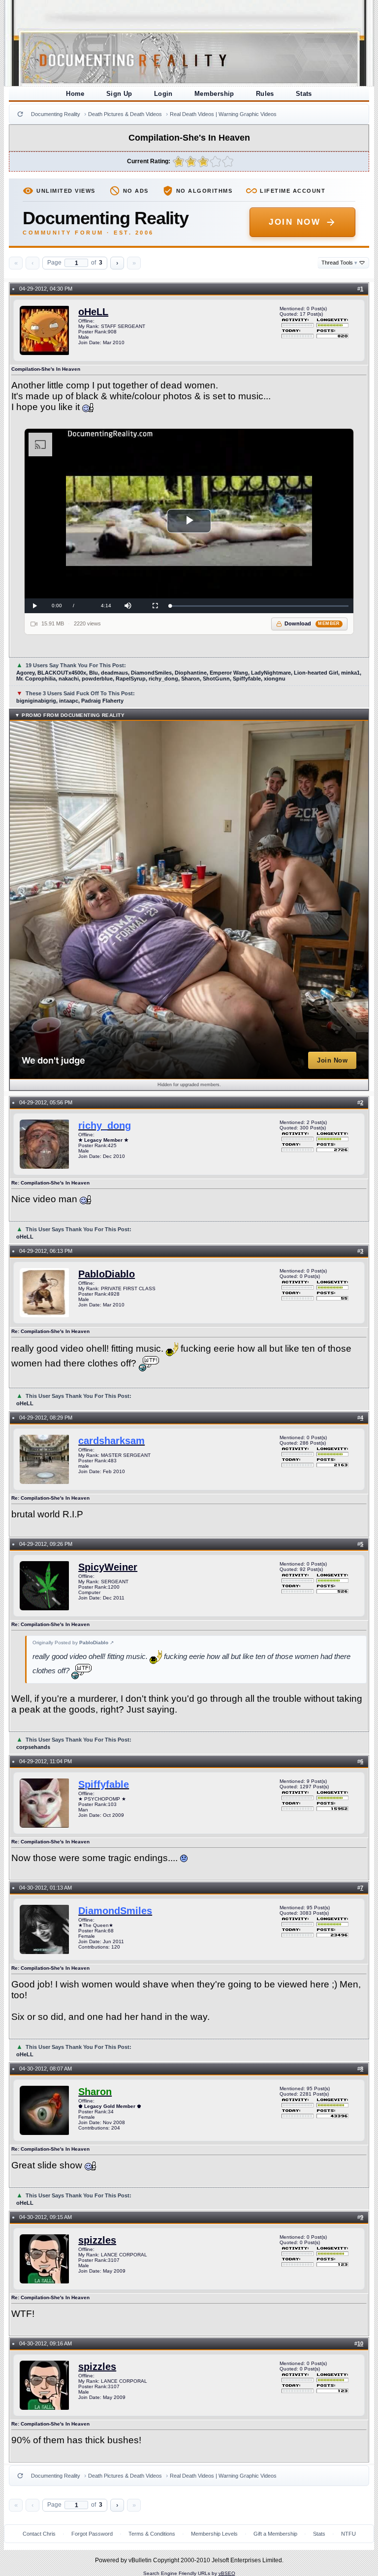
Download (312, 623)
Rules (265, 94)
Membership (214, 94)
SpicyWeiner (108, 1567)
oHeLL (93, 312)
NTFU (348, 2534)
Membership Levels (214, 2534)
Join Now (295, 222)
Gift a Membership (275, 2534)
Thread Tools (339, 263)
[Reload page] (20, 114)
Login (163, 94)
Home (75, 94)
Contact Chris (39, 2534)
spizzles (97, 2240)
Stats (304, 94)
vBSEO (227, 2573)
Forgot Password (92, 2534)
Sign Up (119, 94)
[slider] (259, 606)
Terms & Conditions (152, 2534)
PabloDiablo (107, 1274)
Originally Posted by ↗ (73, 1643)
